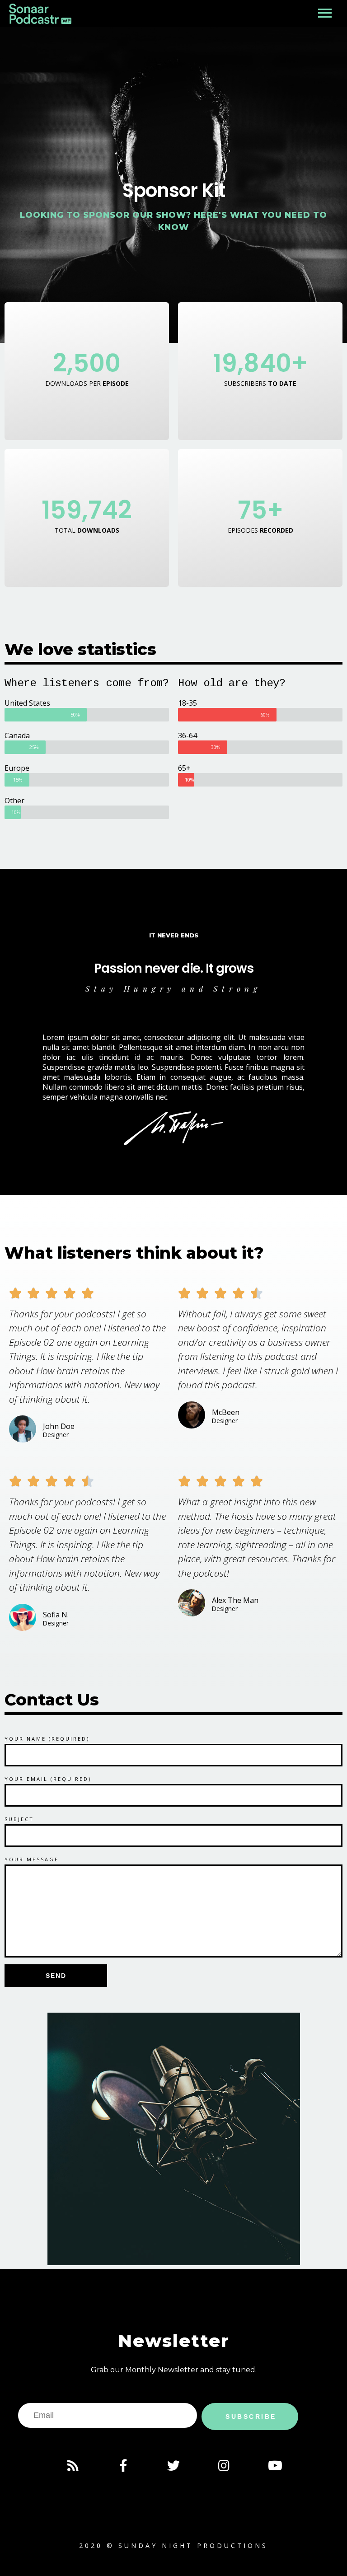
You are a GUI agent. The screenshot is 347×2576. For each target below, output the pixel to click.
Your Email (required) (48, 1779)
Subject (19, 1819)
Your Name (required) (47, 1739)
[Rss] (73, 2466)
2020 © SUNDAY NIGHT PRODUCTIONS (173, 2546)
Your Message (32, 1859)
